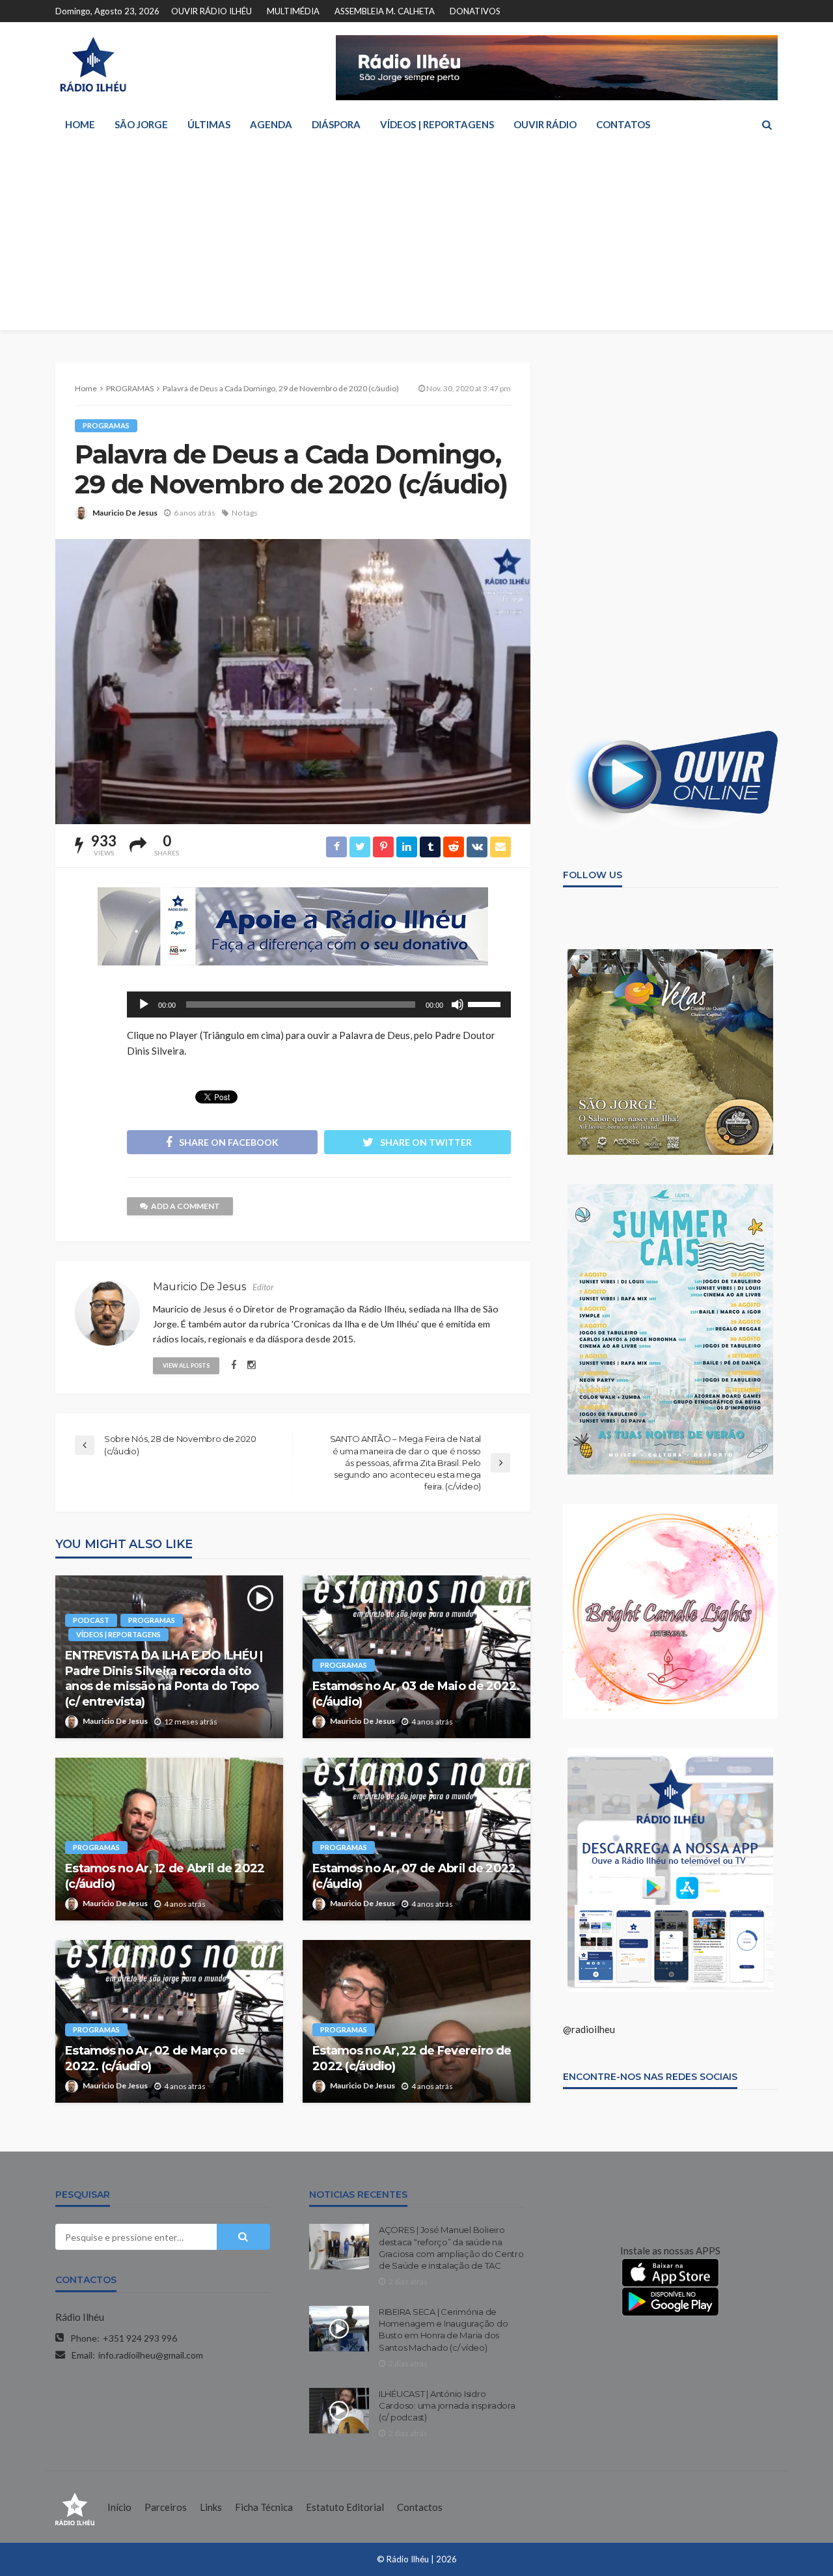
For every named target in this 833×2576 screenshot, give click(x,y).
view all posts (186, 1365)
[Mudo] (457, 1004)
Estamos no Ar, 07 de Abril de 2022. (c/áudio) (416, 1876)
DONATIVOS (475, 11)
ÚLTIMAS (209, 124)
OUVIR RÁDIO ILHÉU (212, 11)
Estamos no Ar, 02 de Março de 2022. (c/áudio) (155, 2058)
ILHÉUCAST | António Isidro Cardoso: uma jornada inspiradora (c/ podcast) (447, 2405)
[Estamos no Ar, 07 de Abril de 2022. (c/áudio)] (416, 1839)
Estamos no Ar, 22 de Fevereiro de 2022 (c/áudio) (412, 2058)
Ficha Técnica (264, 2507)
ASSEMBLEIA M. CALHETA (385, 11)
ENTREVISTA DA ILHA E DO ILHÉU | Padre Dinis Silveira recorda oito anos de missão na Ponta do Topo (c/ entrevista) (164, 1678)
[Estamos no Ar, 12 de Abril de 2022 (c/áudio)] (169, 1839)
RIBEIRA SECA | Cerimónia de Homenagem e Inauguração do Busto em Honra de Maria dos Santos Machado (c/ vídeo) (443, 2330)
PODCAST (91, 1620)
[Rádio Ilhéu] (93, 64)
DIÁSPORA (336, 124)
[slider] (486, 1003)
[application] (319, 1004)
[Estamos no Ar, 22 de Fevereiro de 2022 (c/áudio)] (416, 2021)
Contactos (420, 2507)
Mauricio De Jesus (125, 513)
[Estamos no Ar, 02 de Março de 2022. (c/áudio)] (169, 2021)
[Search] (767, 124)
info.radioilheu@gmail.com (151, 2355)
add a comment (185, 1206)
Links (211, 2507)
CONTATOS (623, 124)
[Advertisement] (416, 239)
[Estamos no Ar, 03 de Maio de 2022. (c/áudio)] (416, 1657)
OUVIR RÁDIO (545, 124)
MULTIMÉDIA (293, 11)
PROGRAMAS (106, 425)
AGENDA (271, 124)
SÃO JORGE (141, 124)
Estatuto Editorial (345, 2507)
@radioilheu (589, 2029)
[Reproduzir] (144, 1004)
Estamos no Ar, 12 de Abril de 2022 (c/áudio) (165, 1876)
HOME (80, 124)
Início (119, 2507)
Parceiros (166, 2507)
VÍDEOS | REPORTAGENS (437, 124)
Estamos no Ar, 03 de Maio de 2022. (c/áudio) (416, 1694)
